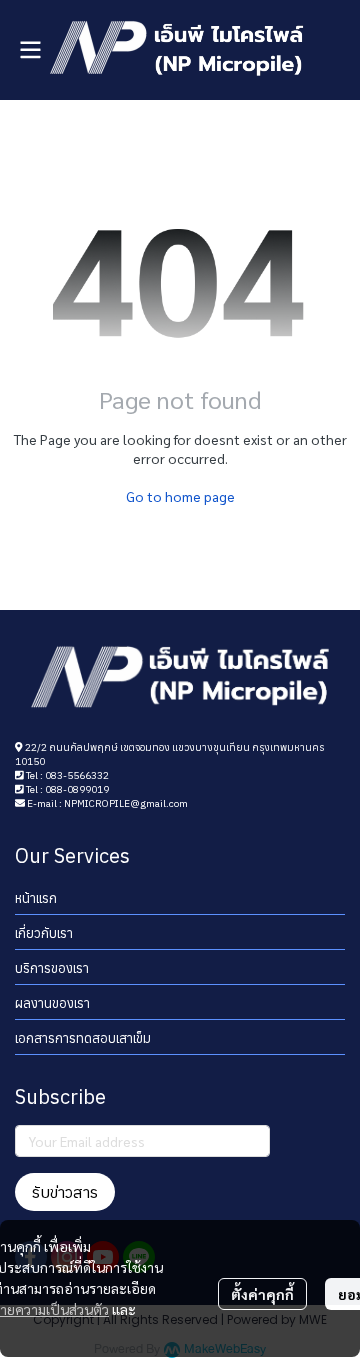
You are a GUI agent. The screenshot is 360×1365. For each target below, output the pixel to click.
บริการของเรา (52, 968)
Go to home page (180, 496)
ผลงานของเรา (52, 1003)
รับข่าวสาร (65, 1192)
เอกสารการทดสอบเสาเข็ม (83, 1038)
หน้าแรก (36, 898)
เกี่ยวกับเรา (44, 933)
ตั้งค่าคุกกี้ (262, 1294)
